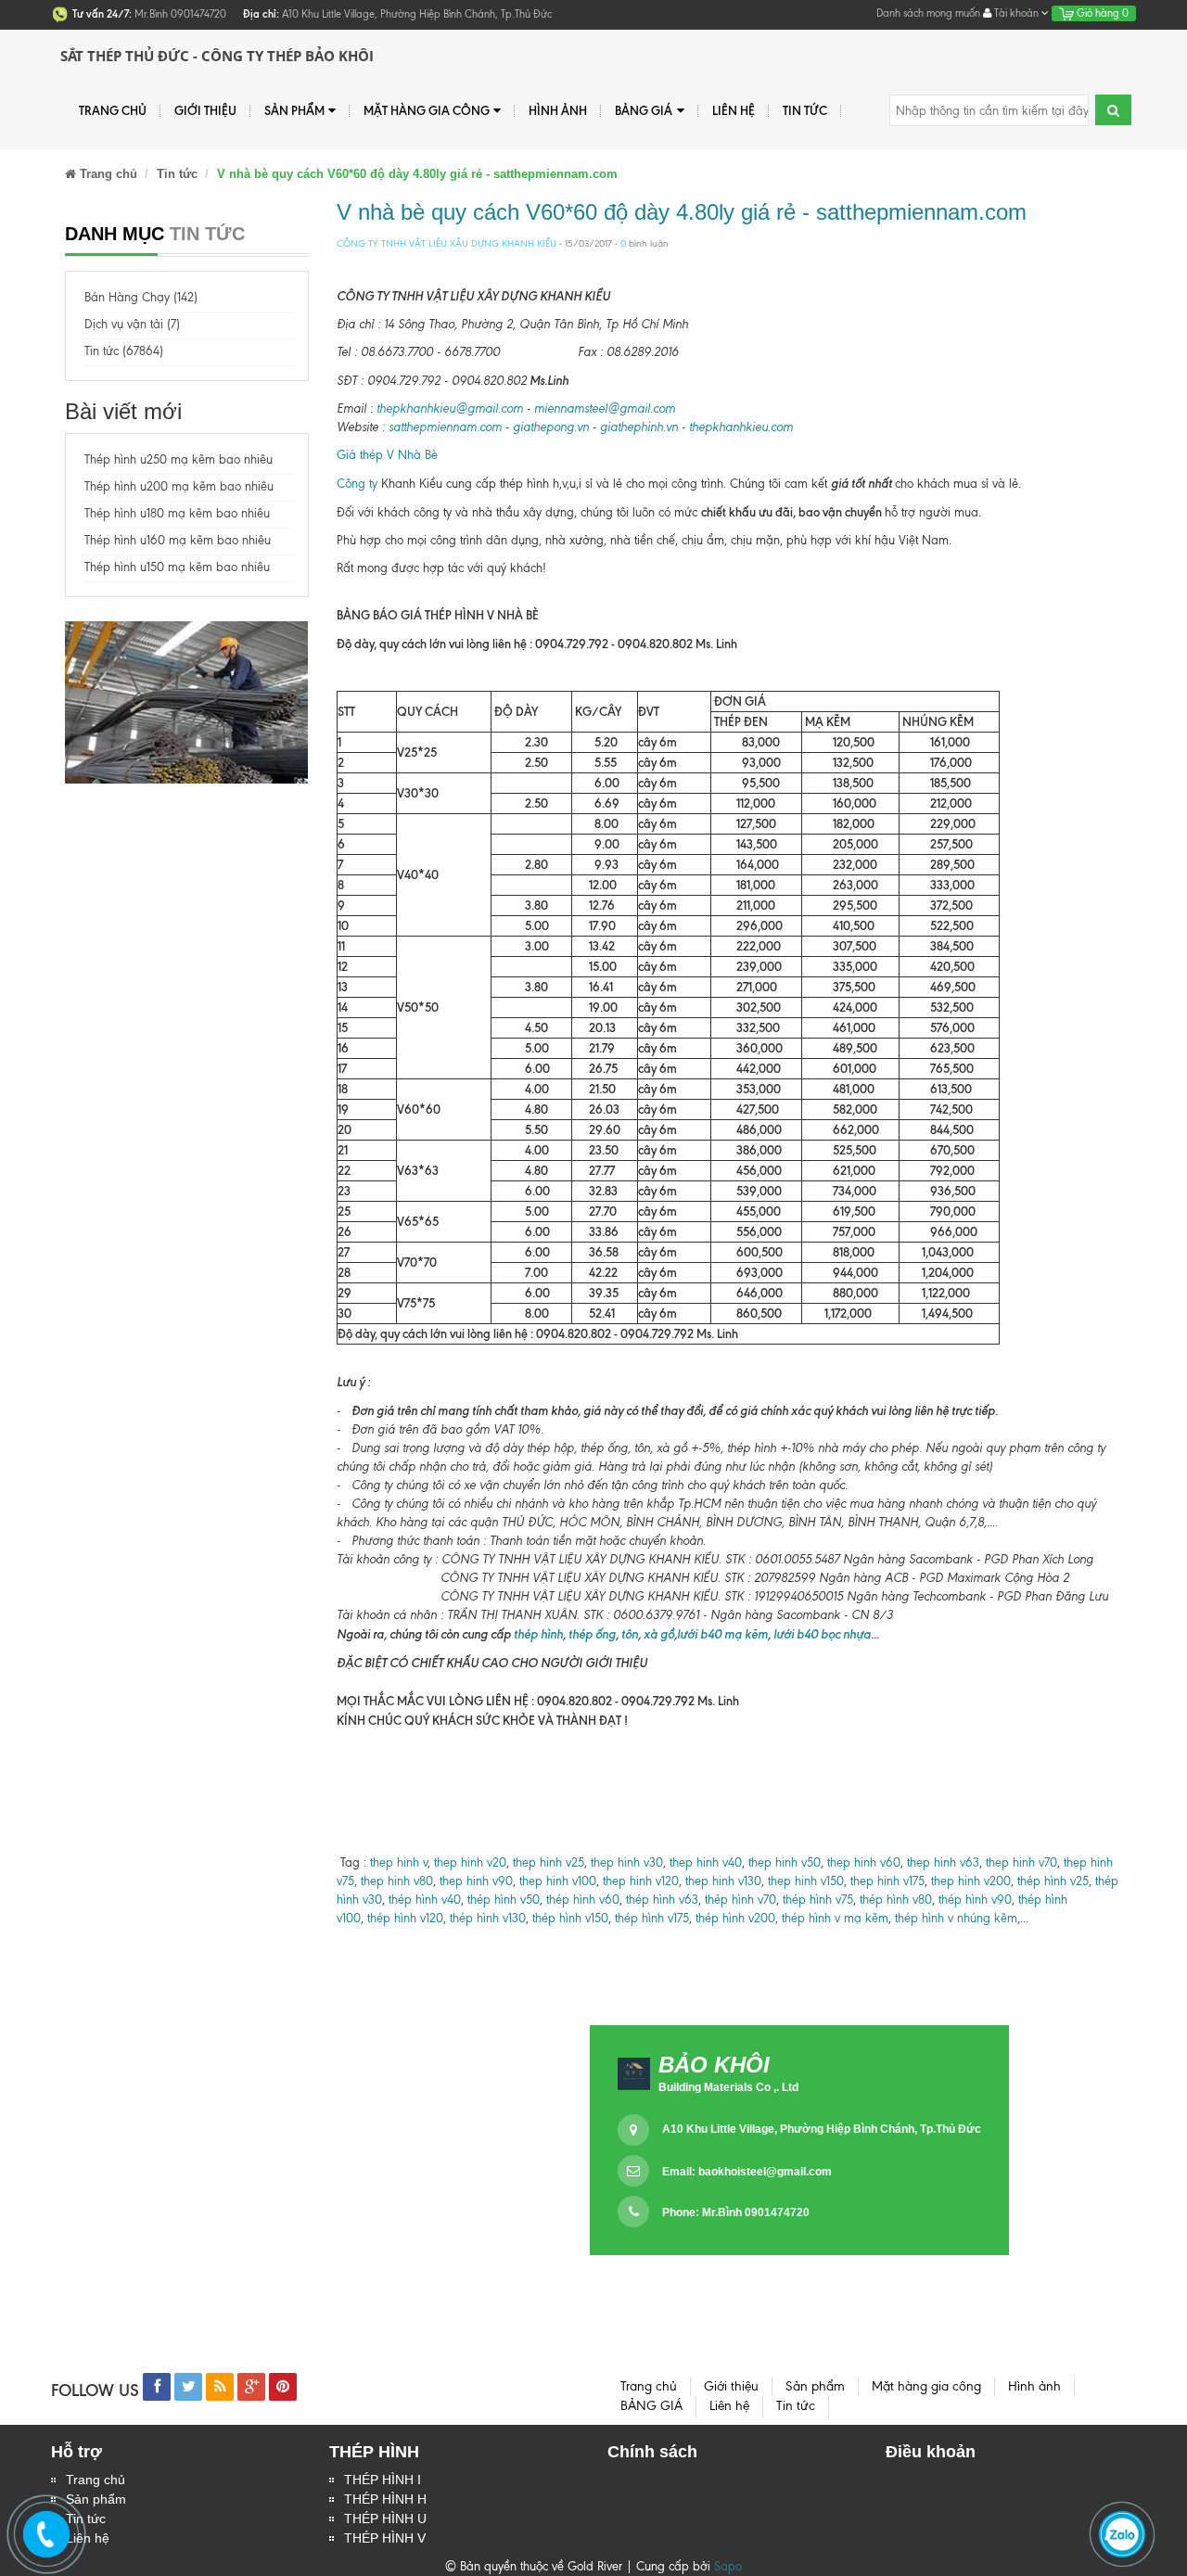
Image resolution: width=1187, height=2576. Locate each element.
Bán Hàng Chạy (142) (141, 297)
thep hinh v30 (627, 1862)
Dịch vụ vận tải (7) (132, 324)
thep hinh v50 (785, 1862)
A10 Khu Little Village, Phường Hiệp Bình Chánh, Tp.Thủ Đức (822, 2129)
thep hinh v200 (971, 1881)
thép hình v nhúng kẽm (956, 1918)
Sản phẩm (294, 110)
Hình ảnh (558, 110)
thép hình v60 (583, 1900)
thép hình (537, 1634)
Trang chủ (96, 2480)
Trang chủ (113, 110)
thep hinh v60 (864, 1862)
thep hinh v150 (806, 1881)
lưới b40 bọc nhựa (822, 1634)
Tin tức (805, 110)
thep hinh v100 (558, 1881)
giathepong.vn (551, 427)
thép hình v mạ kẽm (835, 1918)
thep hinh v (399, 1862)
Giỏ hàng (1101, 13)
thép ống (591, 1634)
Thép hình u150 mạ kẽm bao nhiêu (177, 567)
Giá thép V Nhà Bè (387, 455)
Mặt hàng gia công (427, 110)
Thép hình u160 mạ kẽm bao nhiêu (178, 540)
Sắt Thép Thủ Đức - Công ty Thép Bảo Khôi (217, 56)
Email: (747, 2172)
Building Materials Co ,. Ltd (728, 2087)
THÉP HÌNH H (385, 2499)
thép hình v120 (403, 1918)
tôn (630, 1634)
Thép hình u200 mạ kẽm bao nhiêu (179, 486)
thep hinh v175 (887, 1881)
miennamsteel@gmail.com (605, 408)
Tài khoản (1016, 13)
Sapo (728, 2566)
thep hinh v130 (723, 1881)
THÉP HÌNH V (385, 2538)
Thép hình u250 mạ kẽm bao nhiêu (179, 459)
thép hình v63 (662, 1900)
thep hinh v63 (943, 1862)
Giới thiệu (205, 110)
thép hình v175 (652, 1918)
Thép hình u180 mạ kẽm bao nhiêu (177, 513)
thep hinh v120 (641, 1881)
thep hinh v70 (1021, 1862)
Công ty (357, 484)
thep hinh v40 (706, 1862)
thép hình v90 (975, 1900)
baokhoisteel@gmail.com (765, 2172)
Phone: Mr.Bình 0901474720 (736, 2213)
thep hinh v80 (397, 1881)
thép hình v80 (896, 1900)
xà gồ (659, 1634)
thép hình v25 (1053, 1881)
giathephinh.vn (639, 427)
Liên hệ (734, 110)
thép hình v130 (488, 1918)
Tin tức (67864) (124, 351)
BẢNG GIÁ (644, 110)
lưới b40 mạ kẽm (722, 1634)
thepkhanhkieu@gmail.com (450, 408)
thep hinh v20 (470, 1862)
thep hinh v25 (549, 1862)
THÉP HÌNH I (383, 2480)
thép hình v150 (570, 1918)
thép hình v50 (504, 1900)
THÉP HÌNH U (385, 2519)
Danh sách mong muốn (928, 13)
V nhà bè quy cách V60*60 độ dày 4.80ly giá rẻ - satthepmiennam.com (682, 212)
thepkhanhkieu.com (741, 427)
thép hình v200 (735, 1918)
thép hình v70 (739, 1900)
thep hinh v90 (476, 1881)
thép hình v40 (425, 1900)
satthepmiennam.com (445, 427)
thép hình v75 (818, 1900)
